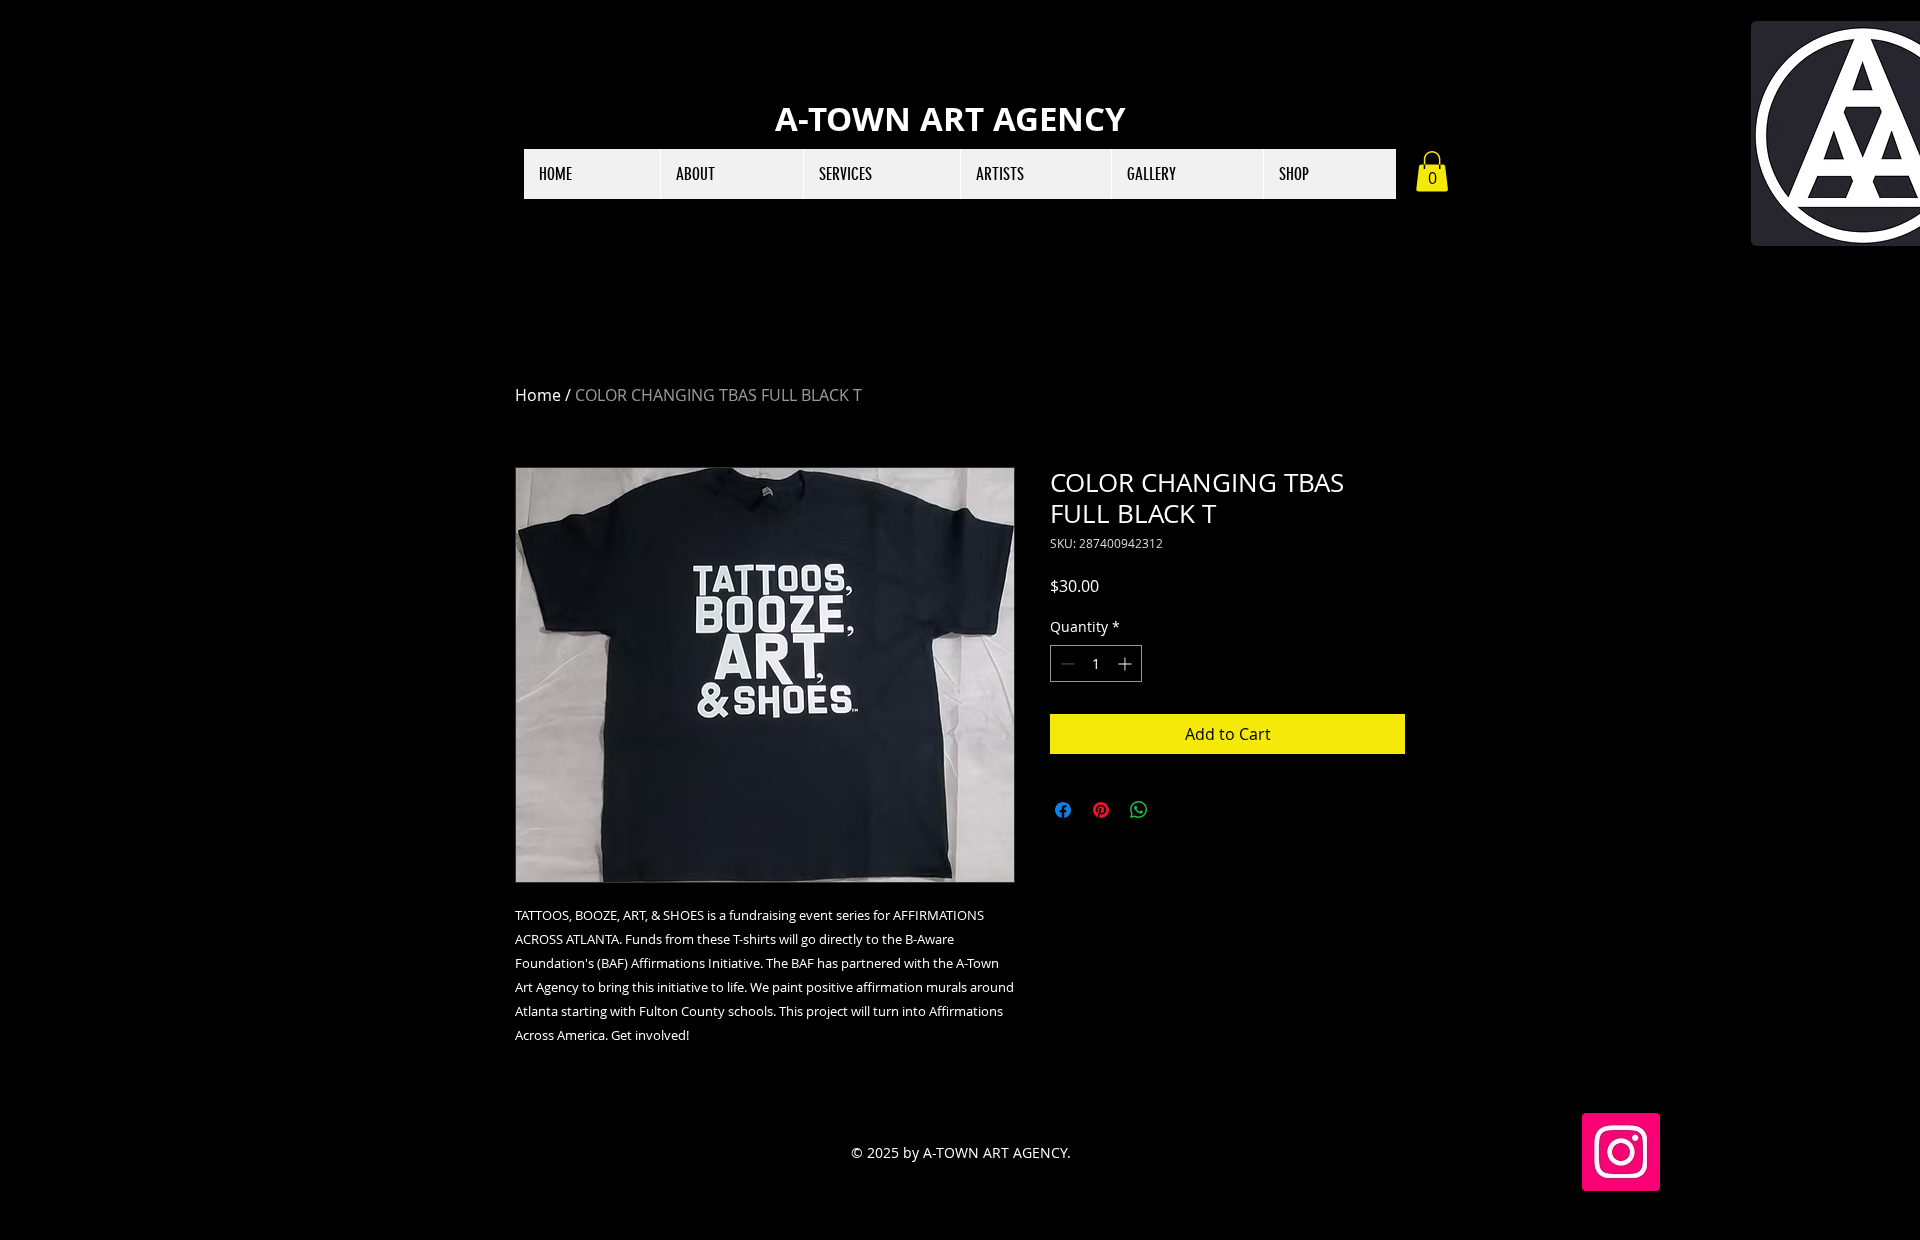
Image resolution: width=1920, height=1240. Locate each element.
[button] (1432, 171)
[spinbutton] (1096, 663)
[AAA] (1621, 1152)
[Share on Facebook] (1063, 810)
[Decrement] (1065, 663)
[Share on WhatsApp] (1139, 810)
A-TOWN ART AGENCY (950, 118)
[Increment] (1126, 663)
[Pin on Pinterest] (1101, 810)
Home (538, 395)
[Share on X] (1177, 810)
